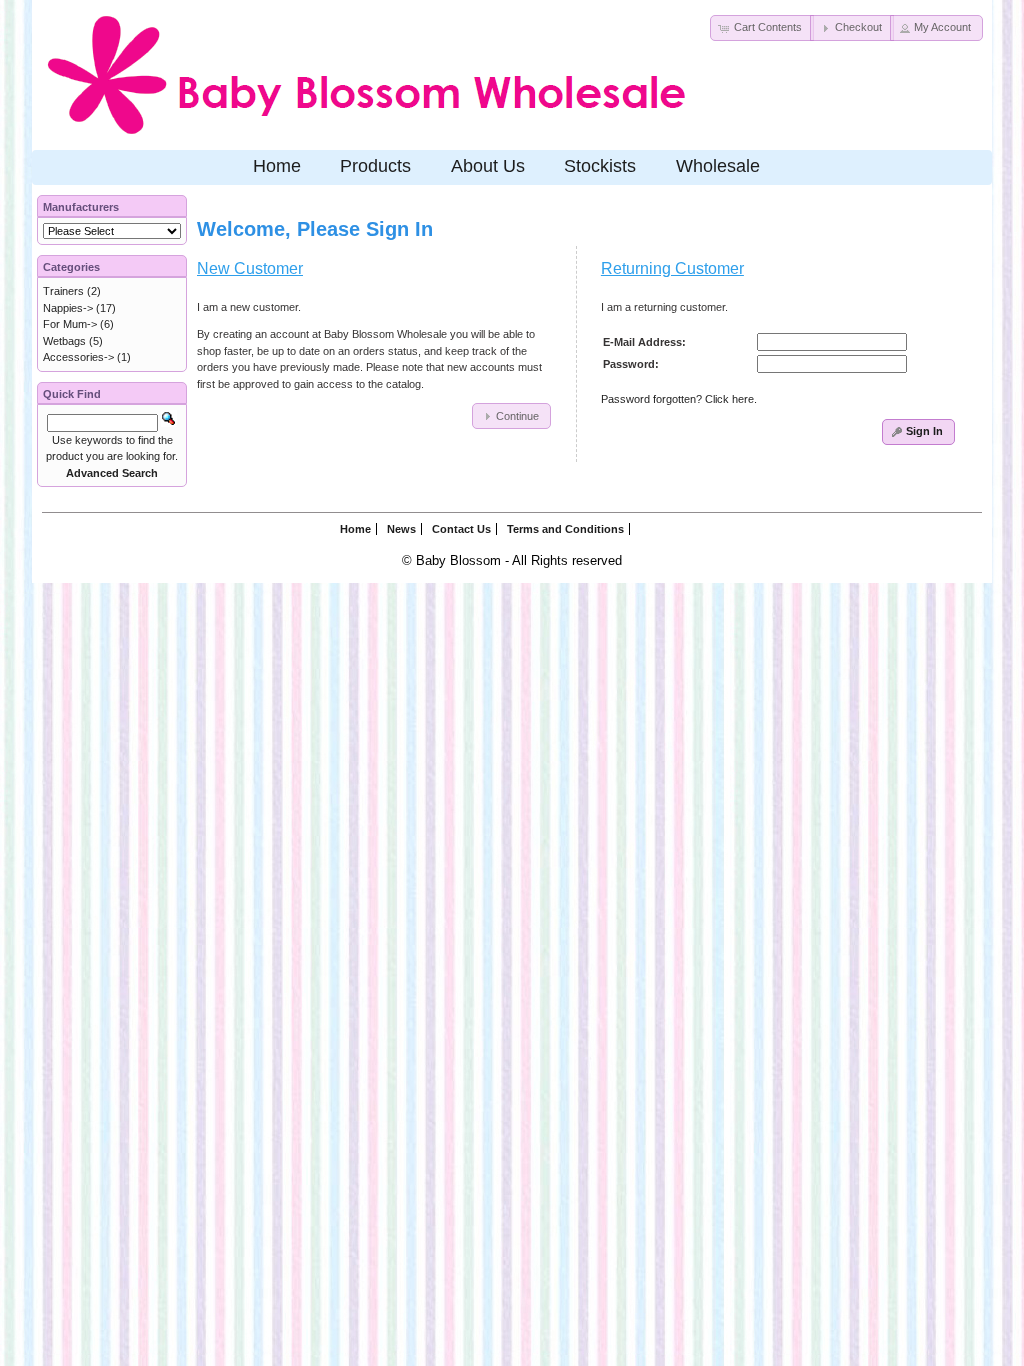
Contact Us (461, 529)
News (401, 529)
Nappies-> (68, 308)
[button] (762, 28)
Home (277, 166)
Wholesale (718, 166)
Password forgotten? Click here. (679, 399)
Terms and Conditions (565, 529)
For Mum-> (70, 324)
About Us (488, 166)
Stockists (600, 166)
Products (375, 166)
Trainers (63, 291)
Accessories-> (78, 357)
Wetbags (64, 341)
